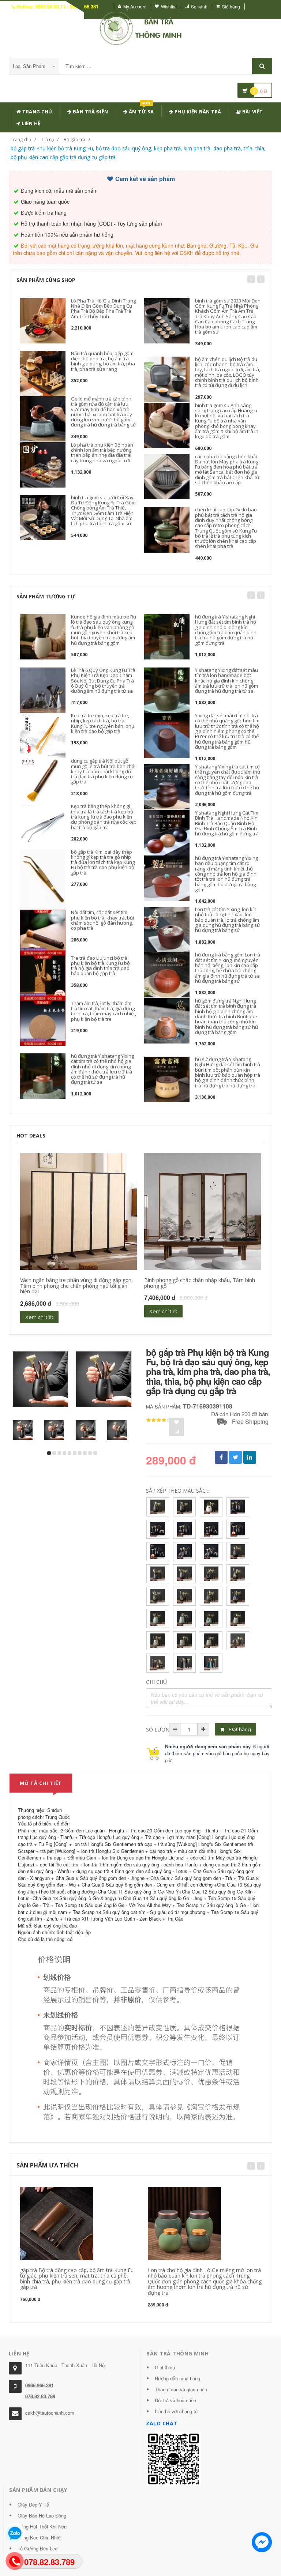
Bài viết (252, 112)
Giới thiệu (165, 2367)
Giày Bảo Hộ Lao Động (42, 2515)
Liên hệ (31, 123)
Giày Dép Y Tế (33, 2504)
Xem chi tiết (39, 1317)
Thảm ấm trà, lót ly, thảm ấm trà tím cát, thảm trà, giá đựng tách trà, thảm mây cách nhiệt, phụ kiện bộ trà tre (104, 1011)
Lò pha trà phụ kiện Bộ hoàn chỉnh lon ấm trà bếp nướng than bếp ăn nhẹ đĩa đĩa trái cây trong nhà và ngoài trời (102, 453)
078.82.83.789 (40, 2396)
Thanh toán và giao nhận (181, 2389)
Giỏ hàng (231, 6)
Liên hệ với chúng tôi (177, 2411)
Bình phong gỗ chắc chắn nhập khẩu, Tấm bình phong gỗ (200, 1283)
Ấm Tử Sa (141, 110)
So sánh (199, 6)
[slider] (159, 1420)
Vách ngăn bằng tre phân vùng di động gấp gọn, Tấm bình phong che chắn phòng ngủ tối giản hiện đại (76, 1286)
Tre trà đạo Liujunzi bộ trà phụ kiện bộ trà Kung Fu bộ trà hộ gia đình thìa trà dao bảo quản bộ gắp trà (100, 966)
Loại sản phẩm (30, 66)
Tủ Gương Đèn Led (38, 2548)
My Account (135, 6)
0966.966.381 (40, 2385)
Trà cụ (47, 140)
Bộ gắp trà (74, 140)
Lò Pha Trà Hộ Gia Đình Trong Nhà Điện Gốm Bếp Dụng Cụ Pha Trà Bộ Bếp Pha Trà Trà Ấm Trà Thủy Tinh (103, 309)
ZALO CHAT (162, 2423)
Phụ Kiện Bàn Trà (197, 112)
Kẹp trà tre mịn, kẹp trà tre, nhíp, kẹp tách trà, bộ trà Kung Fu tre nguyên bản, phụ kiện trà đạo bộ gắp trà (103, 723)
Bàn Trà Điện (90, 112)
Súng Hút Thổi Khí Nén (42, 2526)
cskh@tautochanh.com (50, 2413)
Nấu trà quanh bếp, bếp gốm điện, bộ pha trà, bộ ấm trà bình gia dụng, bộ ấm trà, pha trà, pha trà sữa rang (103, 361)
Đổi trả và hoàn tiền (175, 2400)
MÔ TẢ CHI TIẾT (41, 1783)
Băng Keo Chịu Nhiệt (40, 2537)
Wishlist (169, 6)
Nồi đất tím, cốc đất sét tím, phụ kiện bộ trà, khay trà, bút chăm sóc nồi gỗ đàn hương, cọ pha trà (103, 920)
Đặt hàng (239, 1729)
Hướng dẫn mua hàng (177, 2378)
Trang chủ (37, 112)
